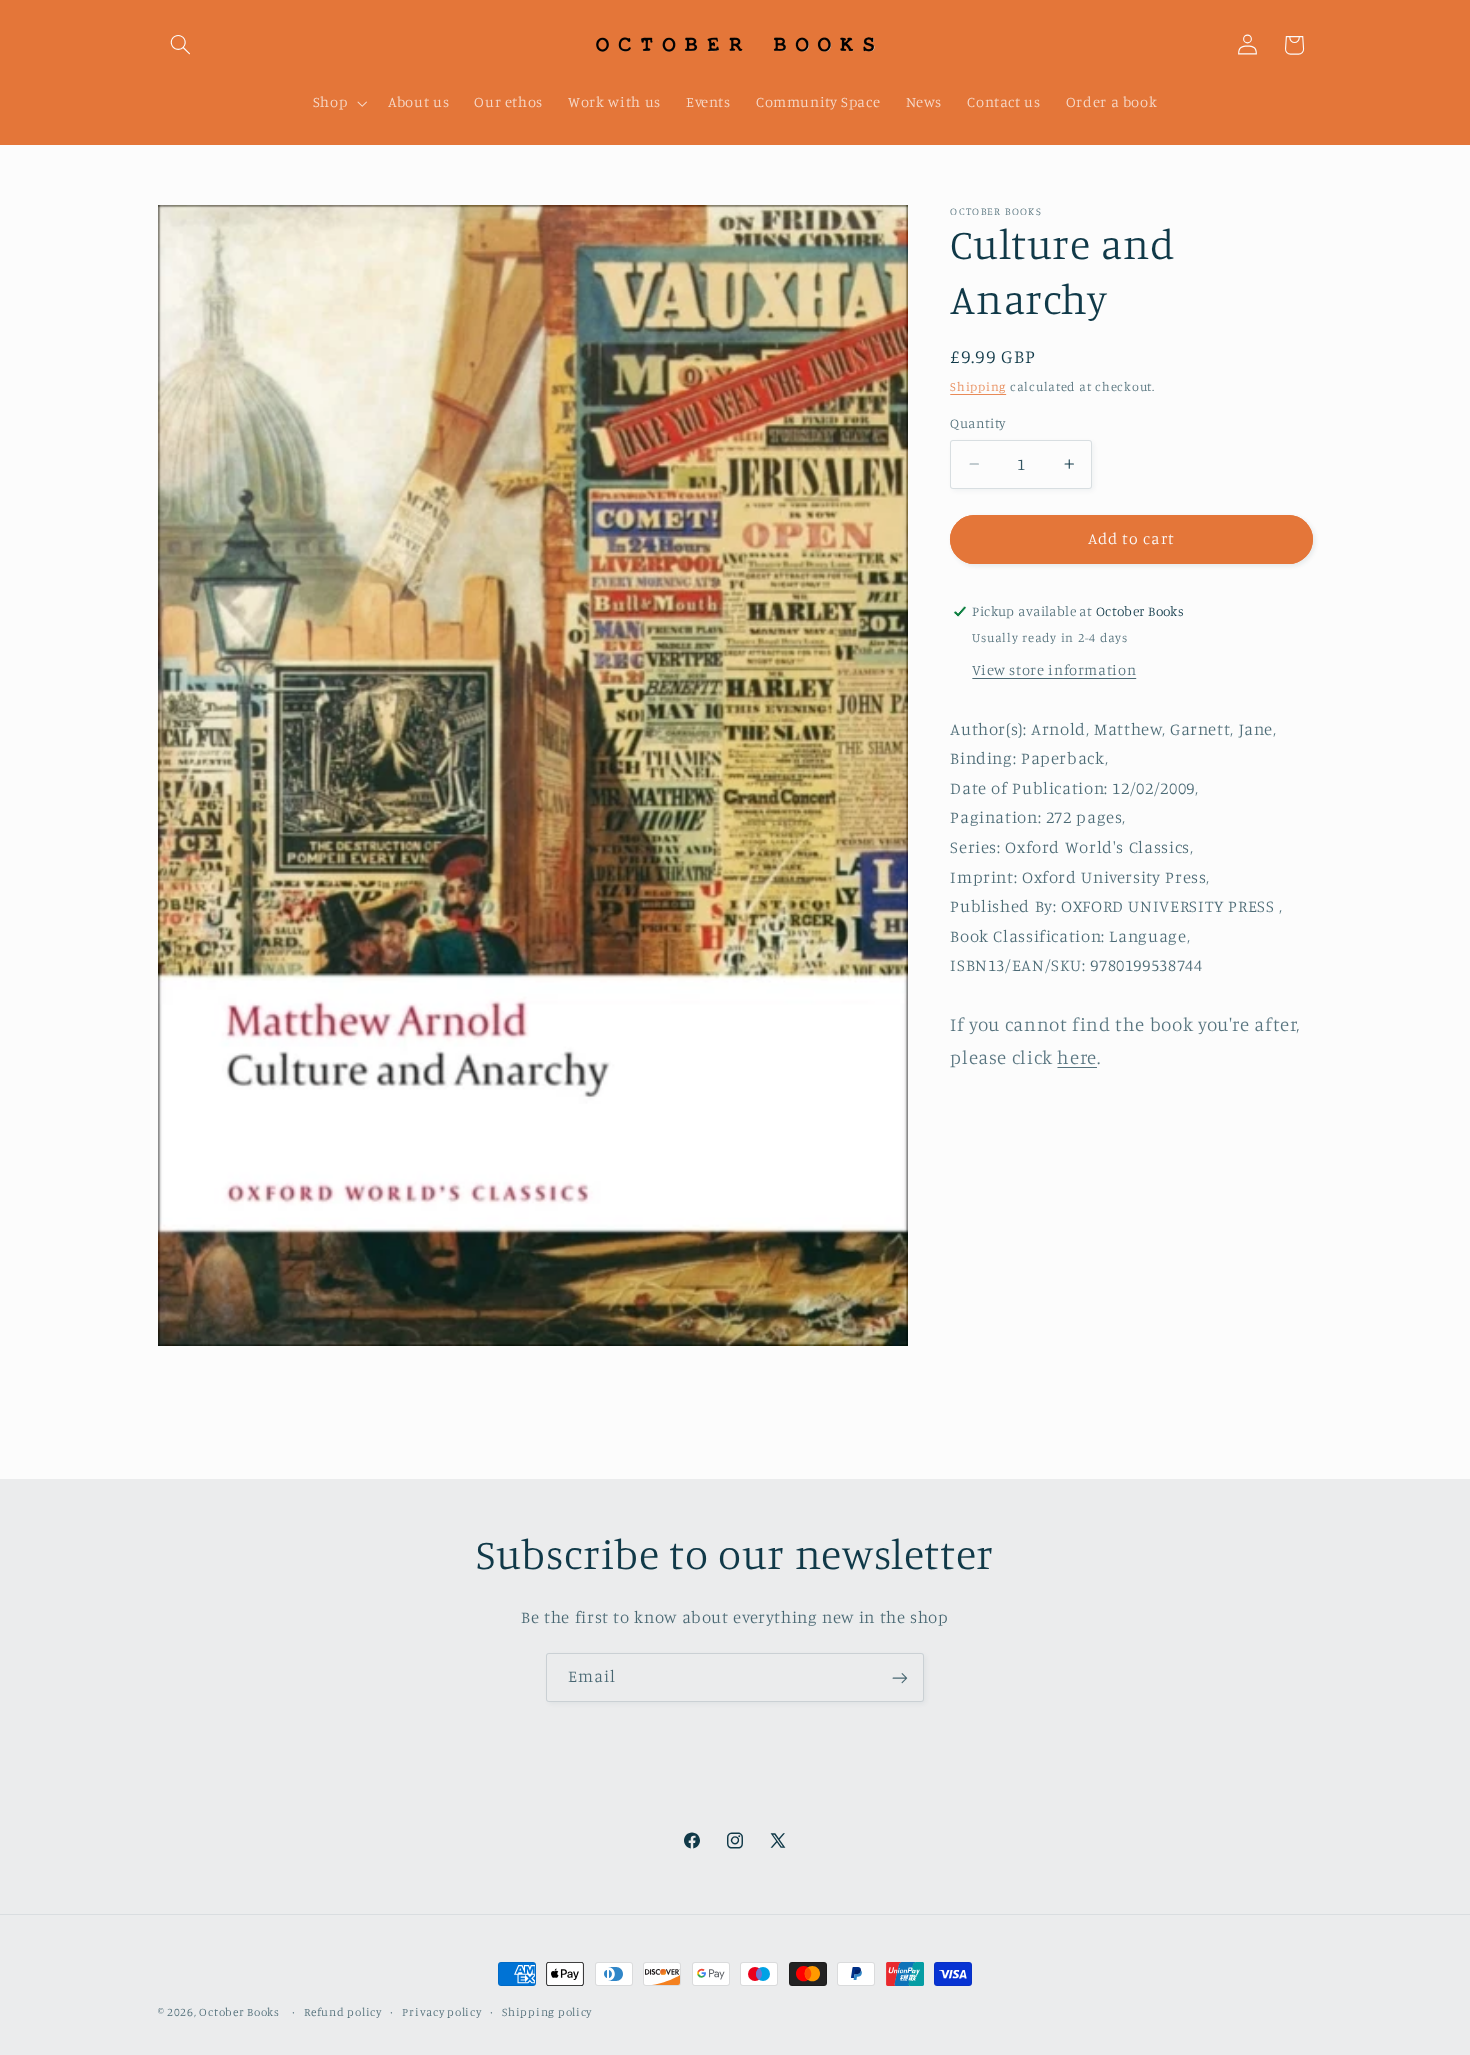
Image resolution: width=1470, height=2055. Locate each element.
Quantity (977, 423)
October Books (239, 2012)
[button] (181, 45)
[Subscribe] (900, 1677)
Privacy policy (441, 2012)
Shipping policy (547, 2012)
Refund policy (343, 2012)
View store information (1054, 669)
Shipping (978, 386)
